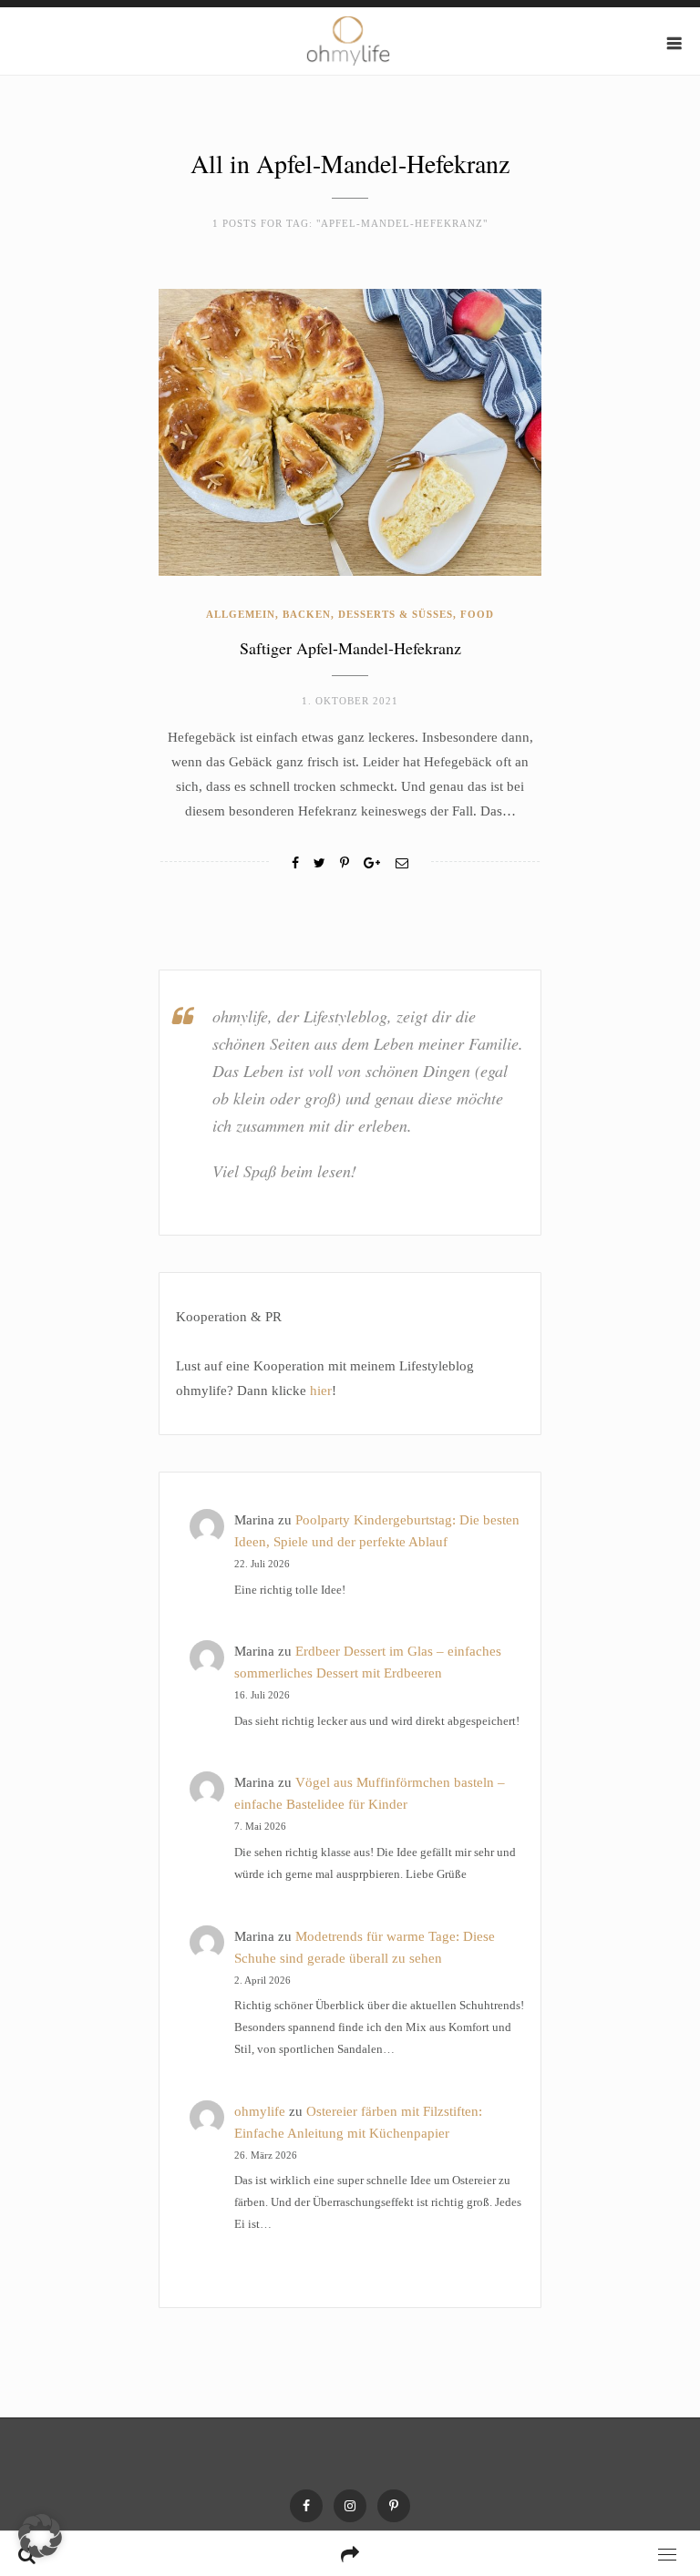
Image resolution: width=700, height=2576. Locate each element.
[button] (40, 2536)
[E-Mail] (402, 863)
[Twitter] (319, 863)
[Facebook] (295, 863)
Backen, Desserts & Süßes (368, 614)
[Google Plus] (372, 863)
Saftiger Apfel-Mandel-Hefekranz (350, 648)
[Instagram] (350, 2506)
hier (321, 1391)
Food (477, 614)
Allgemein (241, 614)
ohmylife (260, 2111)
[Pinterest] (394, 2506)
